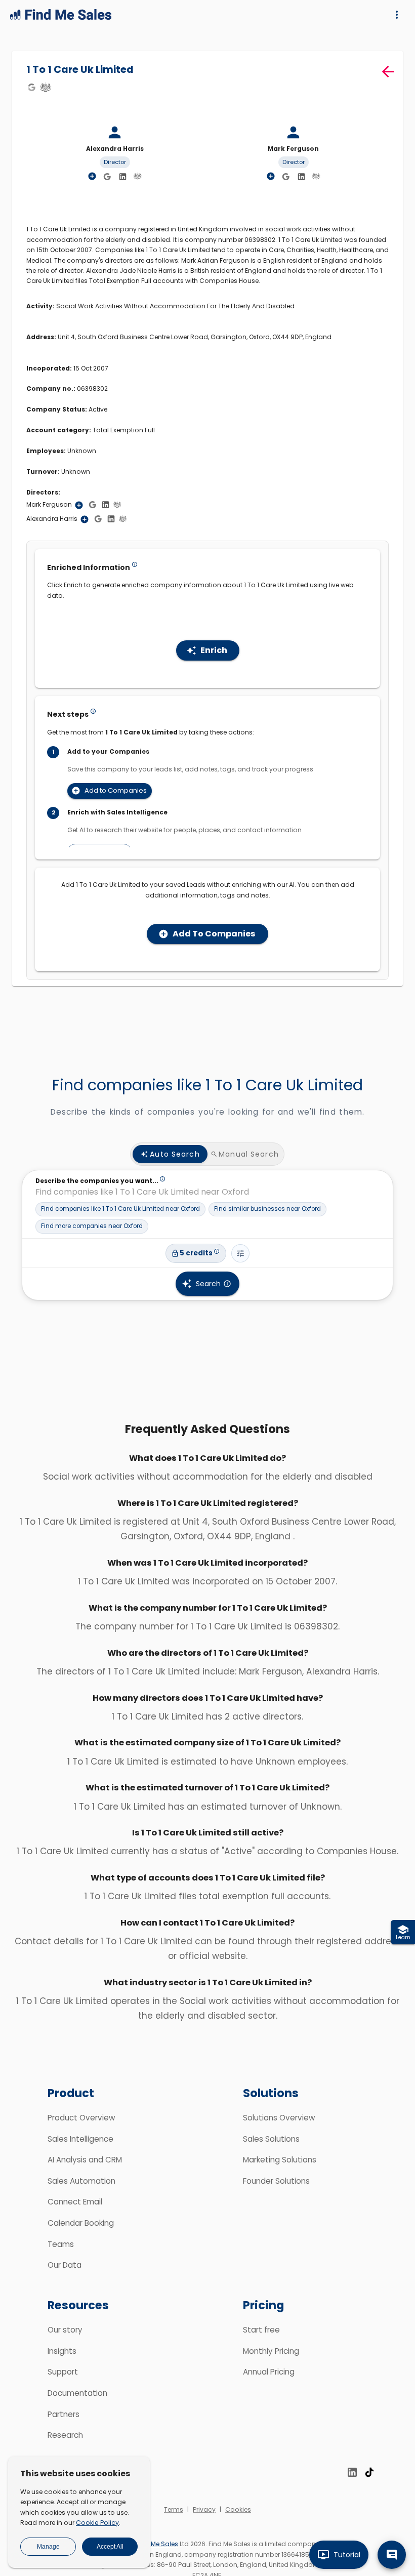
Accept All (110, 2547)
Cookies (238, 2509)
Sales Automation (81, 2181)
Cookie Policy (97, 2523)
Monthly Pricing (271, 2351)
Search (208, 1284)
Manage (48, 2547)
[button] (120, 1209)
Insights (62, 2351)
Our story (65, 2330)
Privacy (204, 2509)
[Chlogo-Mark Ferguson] (316, 176)
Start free (261, 2330)
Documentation (77, 2393)
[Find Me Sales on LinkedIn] (352, 2472)
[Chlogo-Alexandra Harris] (138, 176)
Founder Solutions (276, 2181)
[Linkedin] (123, 177)
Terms (174, 2509)
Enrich (214, 650)
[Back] (388, 72)
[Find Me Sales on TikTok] (369, 2472)
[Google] (31, 87)
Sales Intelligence (80, 2139)
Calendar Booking (81, 2223)
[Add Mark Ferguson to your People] (79, 505)
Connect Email (75, 2202)
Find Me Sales (157, 2544)
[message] (392, 2555)
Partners (64, 2414)
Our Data (65, 2265)
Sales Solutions (271, 2139)
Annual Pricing (269, 2372)
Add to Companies (116, 790)
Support (63, 2372)
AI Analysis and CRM (85, 2160)
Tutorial (347, 2555)
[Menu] (397, 15)
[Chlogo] (46, 87)
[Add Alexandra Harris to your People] (85, 519)
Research (65, 2435)
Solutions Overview (279, 2118)
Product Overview (81, 2118)
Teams (61, 2244)
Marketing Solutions (280, 2160)
